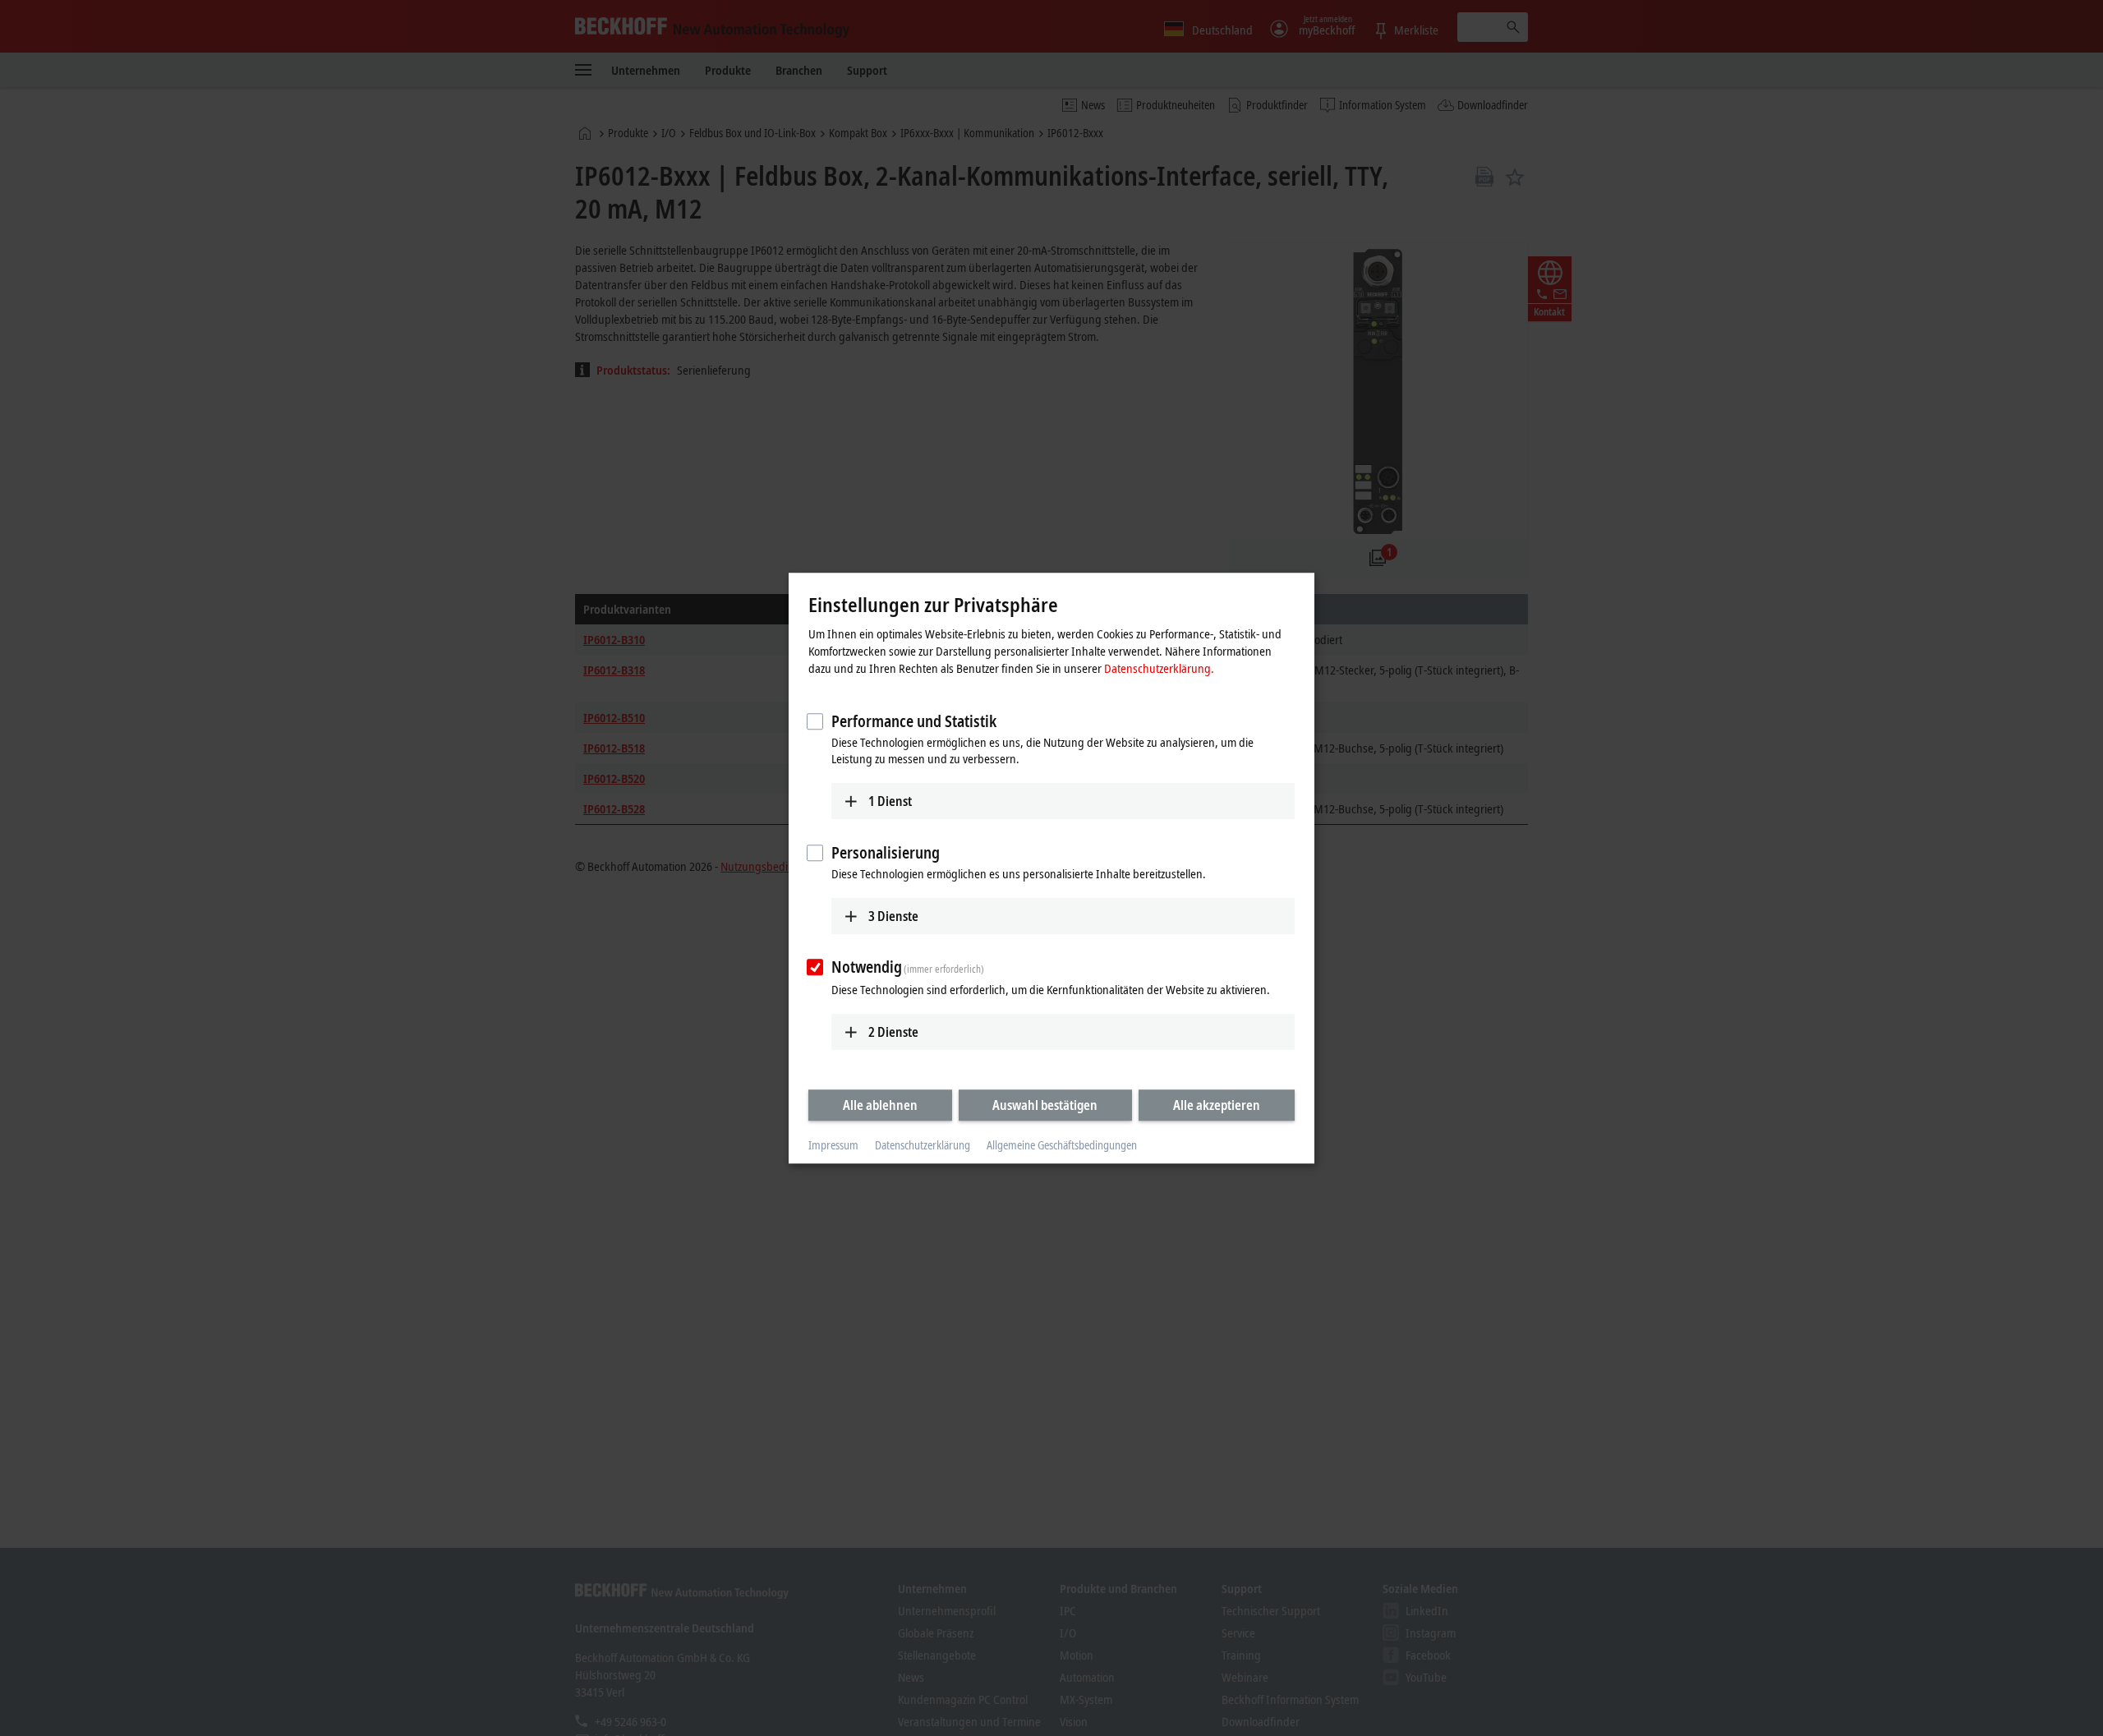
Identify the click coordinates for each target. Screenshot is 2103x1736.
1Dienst (890, 801)
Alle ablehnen (880, 1105)
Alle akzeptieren (1217, 1105)
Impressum (833, 1146)
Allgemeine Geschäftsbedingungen (1062, 1146)
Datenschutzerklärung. (1159, 668)
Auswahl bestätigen (1045, 1105)
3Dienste (893, 916)
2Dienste (893, 1032)
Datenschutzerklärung (923, 1146)
